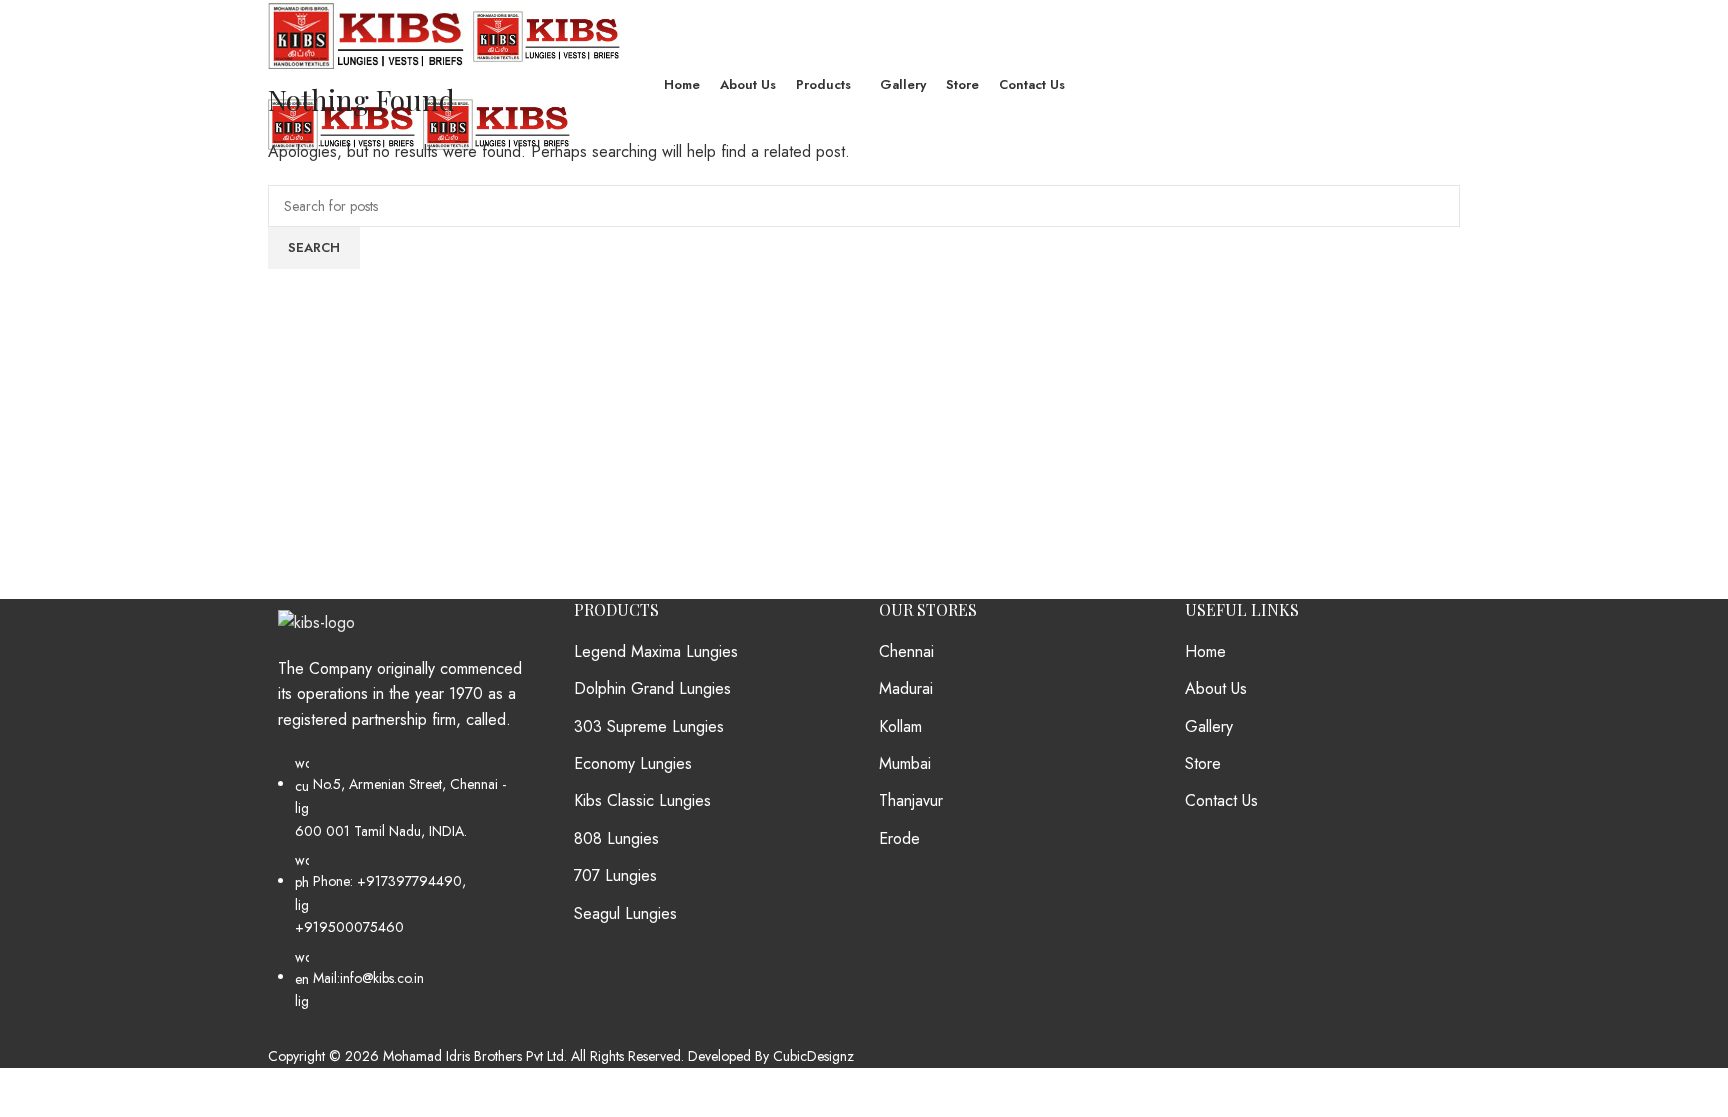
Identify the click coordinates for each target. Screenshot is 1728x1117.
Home (1205, 652)
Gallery (1209, 727)
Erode (899, 839)
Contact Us (1221, 801)
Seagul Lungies (625, 914)
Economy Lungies (633, 764)
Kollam (900, 727)
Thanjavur (911, 801)
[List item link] (406, 892)
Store (1203, 764)
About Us (1216, 689)
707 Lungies (615, 876)
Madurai (906, 689)
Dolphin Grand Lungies (652, 689)
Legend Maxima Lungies (656, 652)
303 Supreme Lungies (649, 727)
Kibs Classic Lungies (642, 801)
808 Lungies (616, 839)
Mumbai (905, 764)
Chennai (906, 652)
